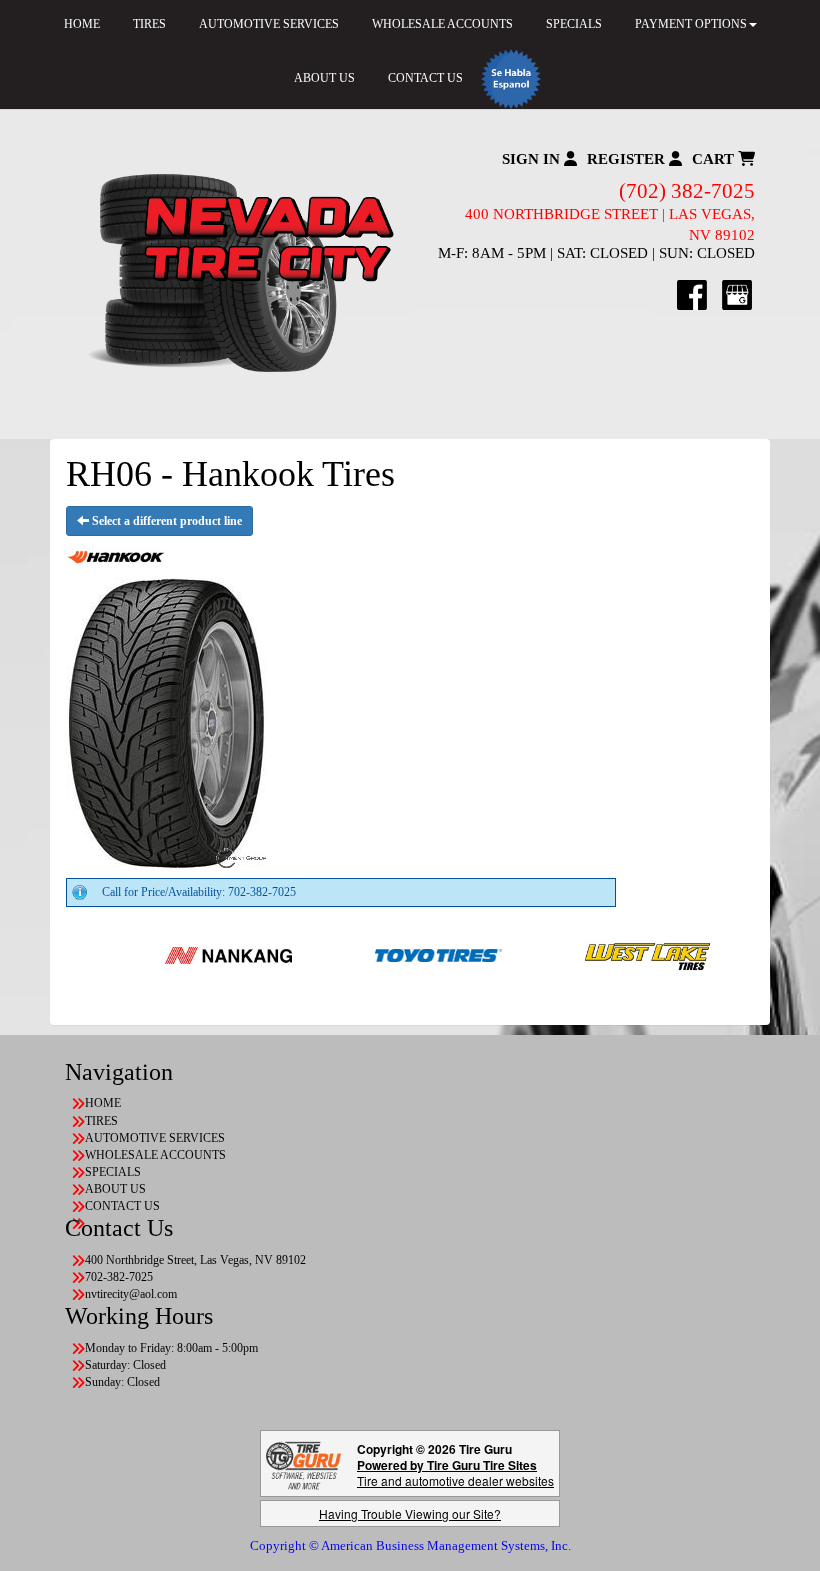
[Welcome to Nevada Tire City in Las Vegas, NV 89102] (237, 274)
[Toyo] (391, 954)
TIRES (101, 1121)
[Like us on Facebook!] (692, 294)
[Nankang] (181, 954)
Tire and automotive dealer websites (455, 1472)
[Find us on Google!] (737, 294)
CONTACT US (425, 78)
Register (628, 159)
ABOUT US (324, 78)
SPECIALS (113, 1172)
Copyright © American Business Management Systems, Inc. (410, 1545)
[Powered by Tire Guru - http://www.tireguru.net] (303, 1463)
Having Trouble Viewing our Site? (410, 1513)
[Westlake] (601, 954)
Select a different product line (165, 521)
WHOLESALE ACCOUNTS (155, 1155)
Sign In (533, 159)
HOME (103, 1103)
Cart (715, 159)
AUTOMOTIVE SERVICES (155, 1138)
